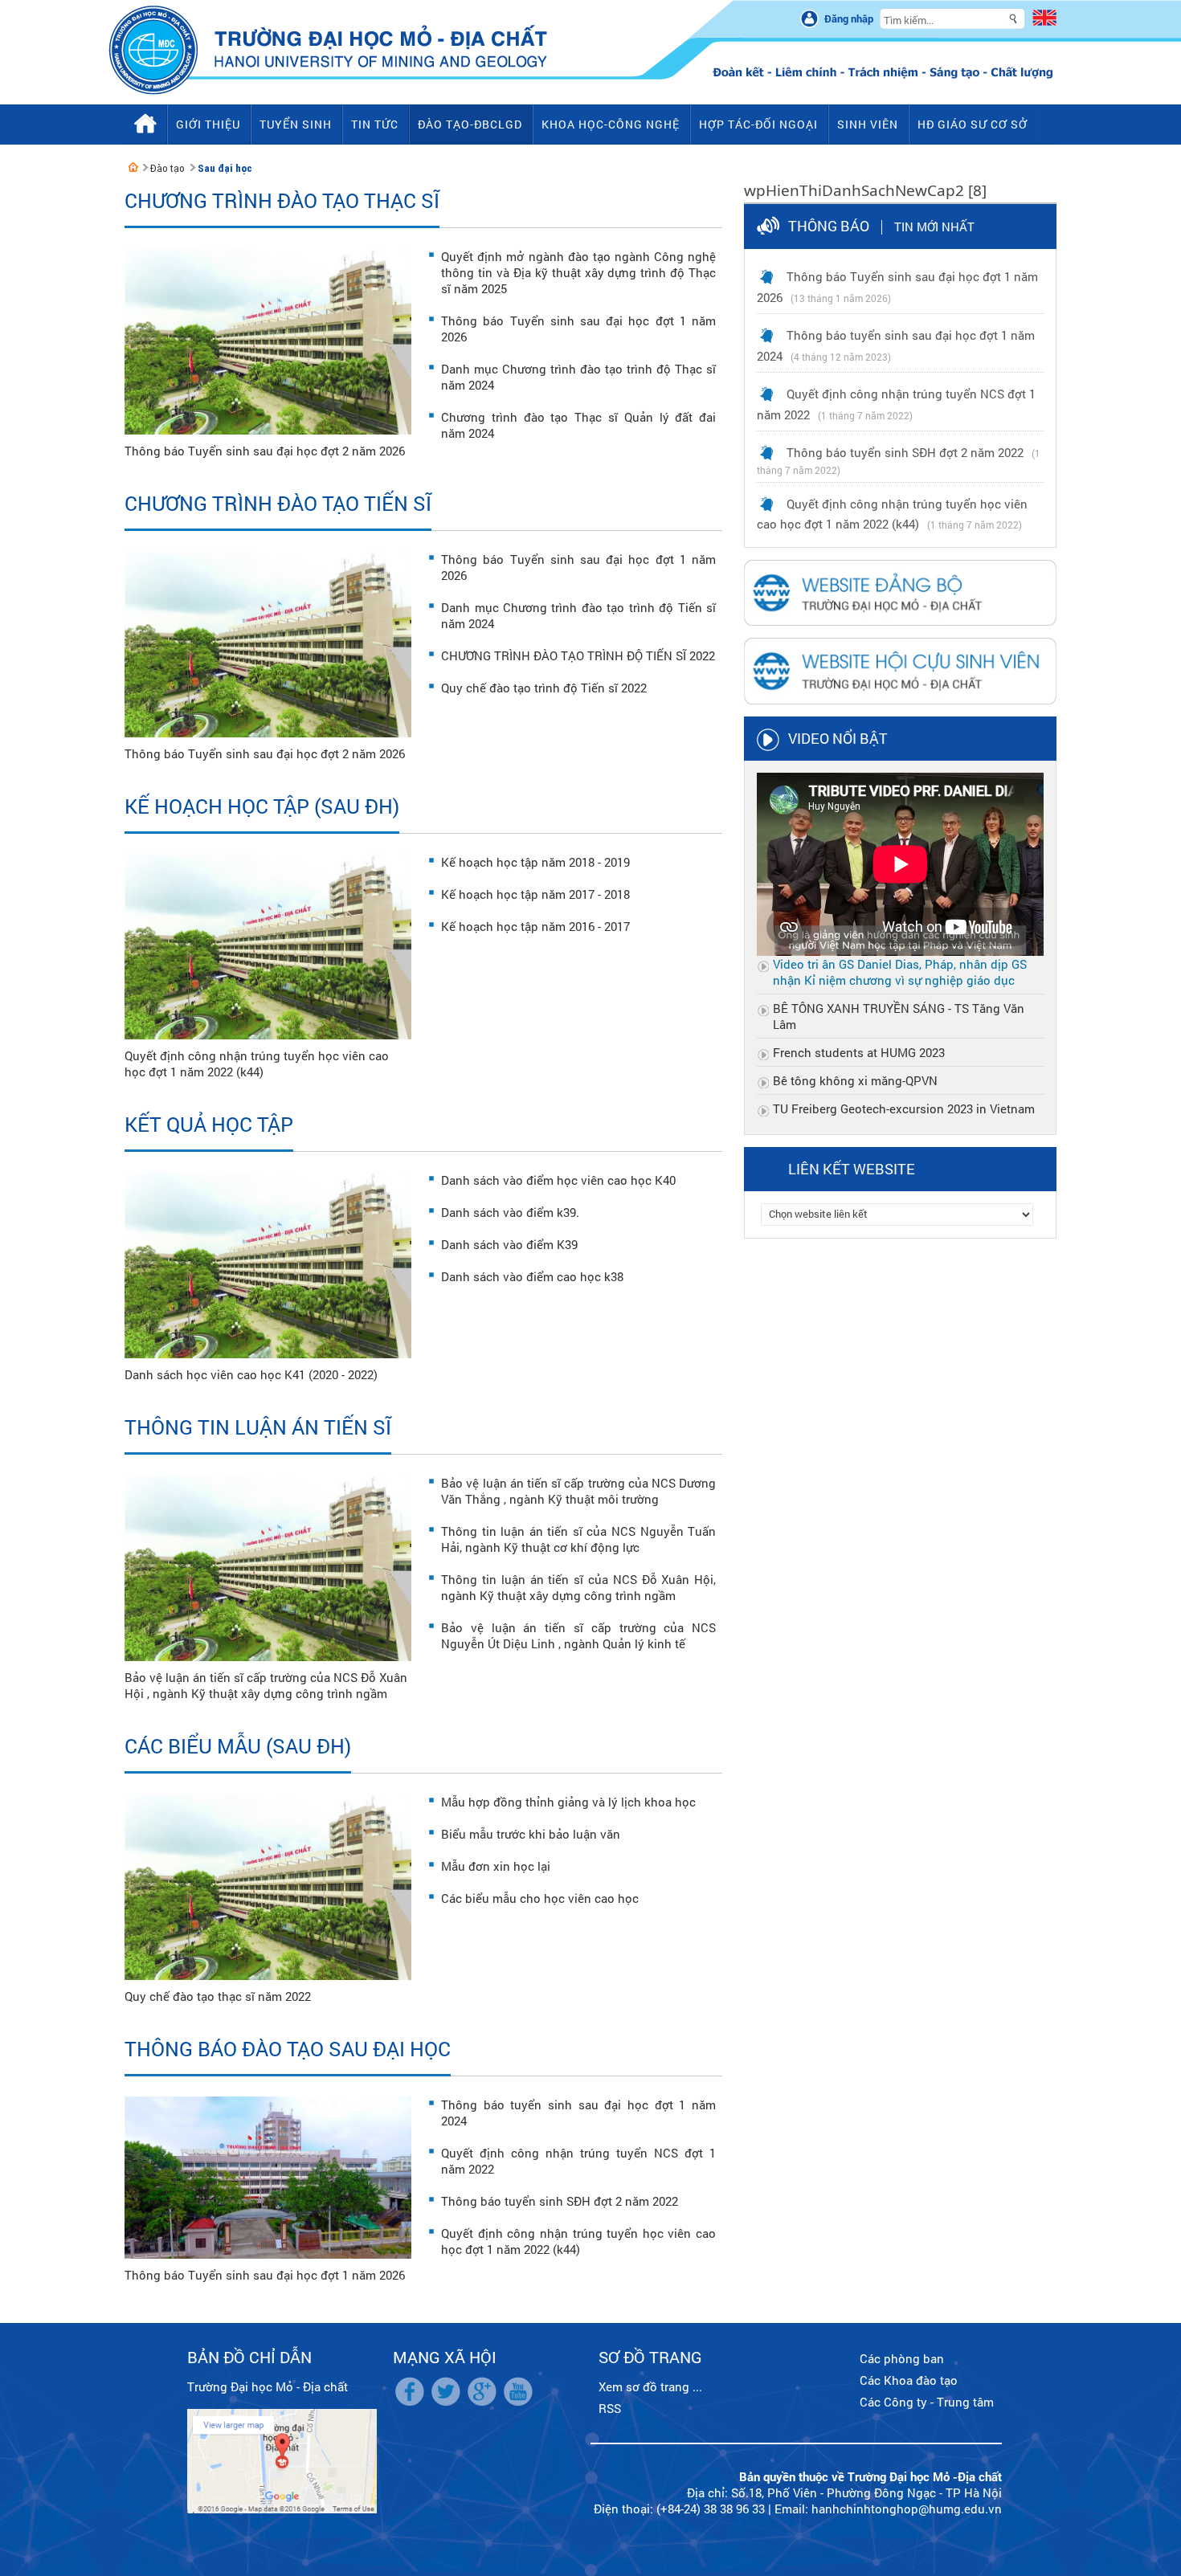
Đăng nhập (849, 18)
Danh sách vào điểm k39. (510, 1212)
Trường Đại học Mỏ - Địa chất (268, 2386)
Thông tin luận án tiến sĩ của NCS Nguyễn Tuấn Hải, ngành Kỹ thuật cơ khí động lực (578, 1539)
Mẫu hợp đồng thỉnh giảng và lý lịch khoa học (568, 1802)
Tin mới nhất (934, 227)
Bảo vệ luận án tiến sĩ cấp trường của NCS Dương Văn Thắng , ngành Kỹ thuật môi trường (578, 1491)
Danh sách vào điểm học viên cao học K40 (558, 1180)
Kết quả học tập (209, 1124)
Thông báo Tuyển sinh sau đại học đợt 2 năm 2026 (265, 451)
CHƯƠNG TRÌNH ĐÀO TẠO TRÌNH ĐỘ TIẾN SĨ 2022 (578, 655)
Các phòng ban (902, 2358)
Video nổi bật (838, 738)
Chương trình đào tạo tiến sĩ (278, 503)
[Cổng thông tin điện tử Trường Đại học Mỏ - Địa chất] (133, 167)
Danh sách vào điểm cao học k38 (532, 1276)
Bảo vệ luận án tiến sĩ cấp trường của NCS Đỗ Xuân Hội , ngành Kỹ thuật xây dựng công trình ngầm (266, 1685)
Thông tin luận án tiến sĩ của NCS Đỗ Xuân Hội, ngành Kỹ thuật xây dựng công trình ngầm (578, 1587)
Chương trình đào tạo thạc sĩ (282, 200)
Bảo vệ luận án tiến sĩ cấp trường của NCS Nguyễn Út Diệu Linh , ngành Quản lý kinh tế (578, 1635)
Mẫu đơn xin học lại (496, 1866)
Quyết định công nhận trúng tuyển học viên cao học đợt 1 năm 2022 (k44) (257, 1063)
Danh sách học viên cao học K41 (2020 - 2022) (251, 1374)
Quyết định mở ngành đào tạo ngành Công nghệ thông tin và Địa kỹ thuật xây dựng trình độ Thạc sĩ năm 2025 (578, 272)
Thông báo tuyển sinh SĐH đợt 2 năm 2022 (560, 2201)
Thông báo (829, 226)
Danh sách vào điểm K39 (509, 1244)
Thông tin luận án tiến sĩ (258, 1427)
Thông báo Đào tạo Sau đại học (288, 2049)
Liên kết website (852, 1169)
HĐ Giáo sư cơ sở (973, 124)
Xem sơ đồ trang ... (650, 2386)
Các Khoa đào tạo (909, 2380)
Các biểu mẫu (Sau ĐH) (238, 1746)
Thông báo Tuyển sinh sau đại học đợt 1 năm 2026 (265, 2275)
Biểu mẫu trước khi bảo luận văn (531, 1834)
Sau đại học (225, 168)
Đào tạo (168, 168)
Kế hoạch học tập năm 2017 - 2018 (535, 894)
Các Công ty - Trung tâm (927, 2402)
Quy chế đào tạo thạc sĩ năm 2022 (218, 1996)
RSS (610, 2408)
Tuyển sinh (296, 124)
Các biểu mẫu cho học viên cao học (540, 1898)
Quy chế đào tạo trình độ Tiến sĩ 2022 (544, 688)
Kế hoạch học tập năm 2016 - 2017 (535, 926)
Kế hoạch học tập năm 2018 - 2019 (535, 862)
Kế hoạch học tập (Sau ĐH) (262, 806)
